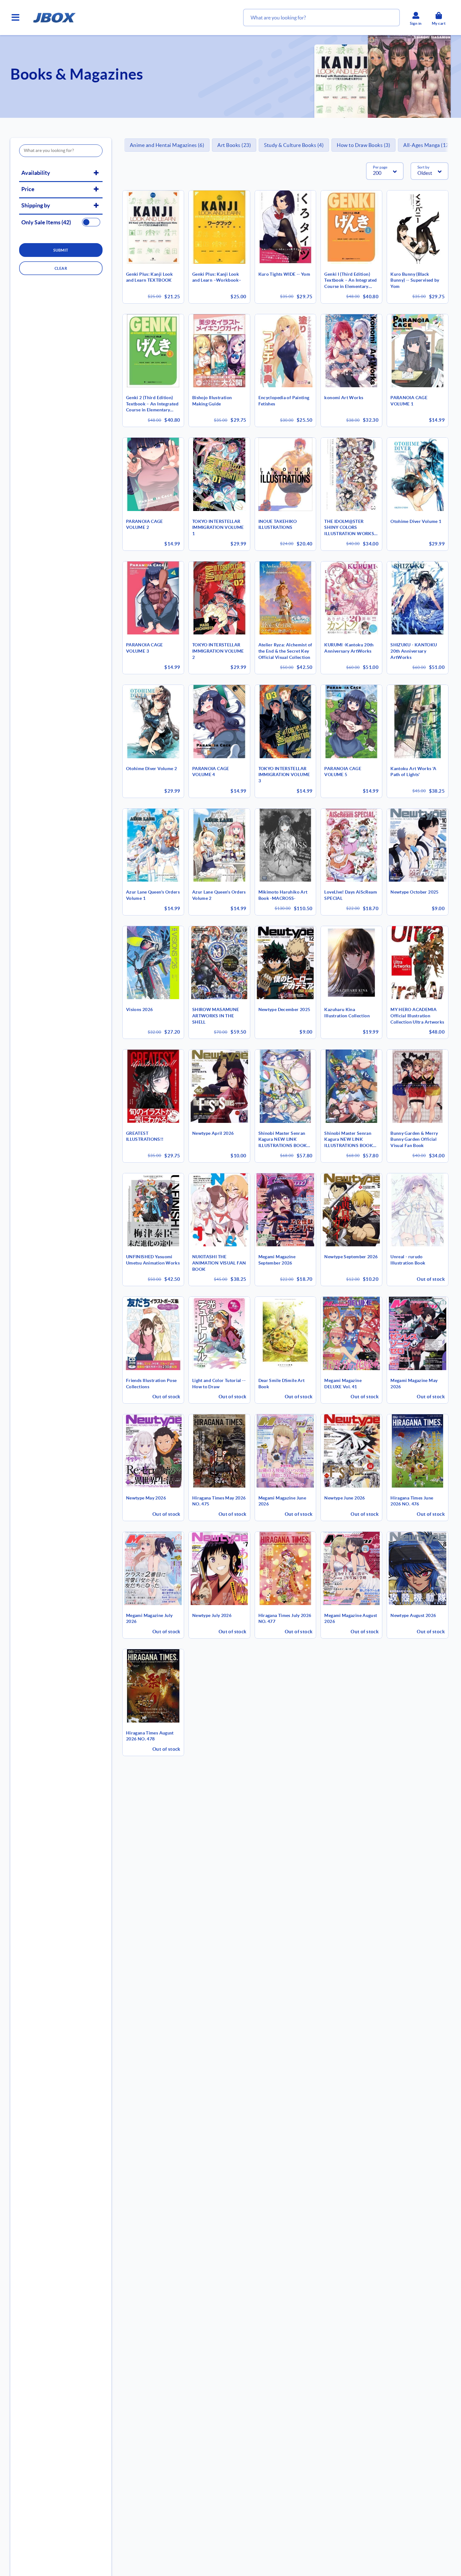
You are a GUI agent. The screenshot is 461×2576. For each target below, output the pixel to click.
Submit (61, 250)
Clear (61, 268)
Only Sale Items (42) (46, 222)
